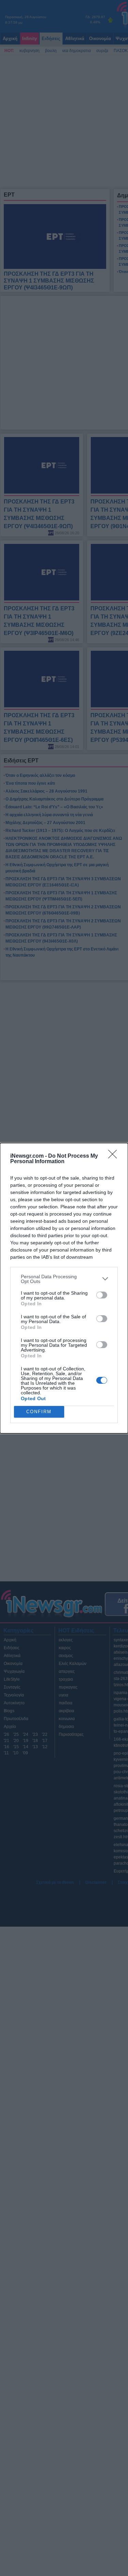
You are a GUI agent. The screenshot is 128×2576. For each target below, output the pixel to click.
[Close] (115, 1156)
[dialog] (64, 1288)
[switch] (102, 1295)
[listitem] (64, 1279)
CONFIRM (39, 1412)
